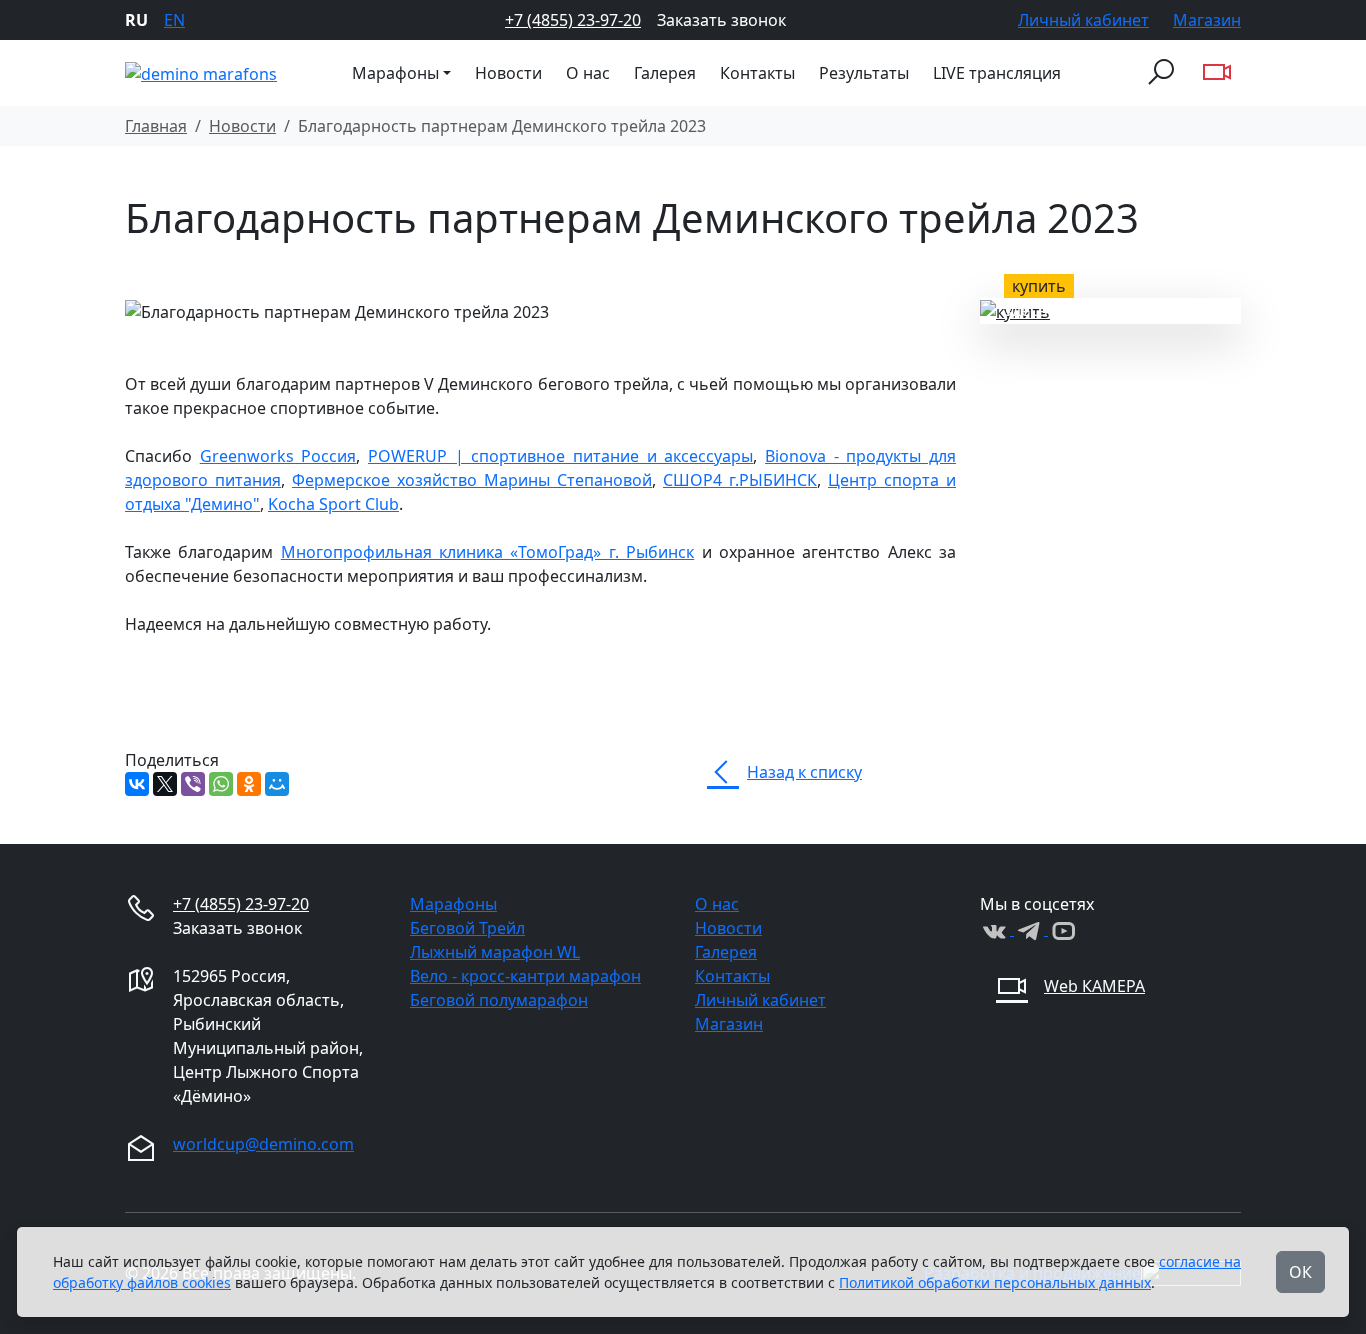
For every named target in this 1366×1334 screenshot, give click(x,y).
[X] (165, 784)
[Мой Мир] (277, 784)
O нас (588, 73)
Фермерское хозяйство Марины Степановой (472, 480)
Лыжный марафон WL (495, 952)
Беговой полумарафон (499, 1000)
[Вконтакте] (997, 929)
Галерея (665, 73)
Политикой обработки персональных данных (995, 1282)
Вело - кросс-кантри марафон (525, 976)
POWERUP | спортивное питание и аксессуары (560, 456)
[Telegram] (1031, 929)
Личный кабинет (1083, 20)
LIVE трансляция (997, 73)
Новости (508, 73)
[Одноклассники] (249, 784)
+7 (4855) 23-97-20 (573, 20)
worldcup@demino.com (263, 1144)
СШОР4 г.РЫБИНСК (740, 480)
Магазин (1207, 20)
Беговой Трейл (467, 928)
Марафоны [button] (395, 73)
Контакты (757, 73)
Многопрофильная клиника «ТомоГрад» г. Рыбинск (487, 552)
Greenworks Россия (278, 456)
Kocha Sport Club (333, 504)
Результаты (864, 73)
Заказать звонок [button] (721, 20)
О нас (717, 904)
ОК (1300, 1272)
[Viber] (193, 784)
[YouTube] (1063, 929)
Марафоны (453, 904)
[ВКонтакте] (137, 784)
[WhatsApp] (221, 784)
